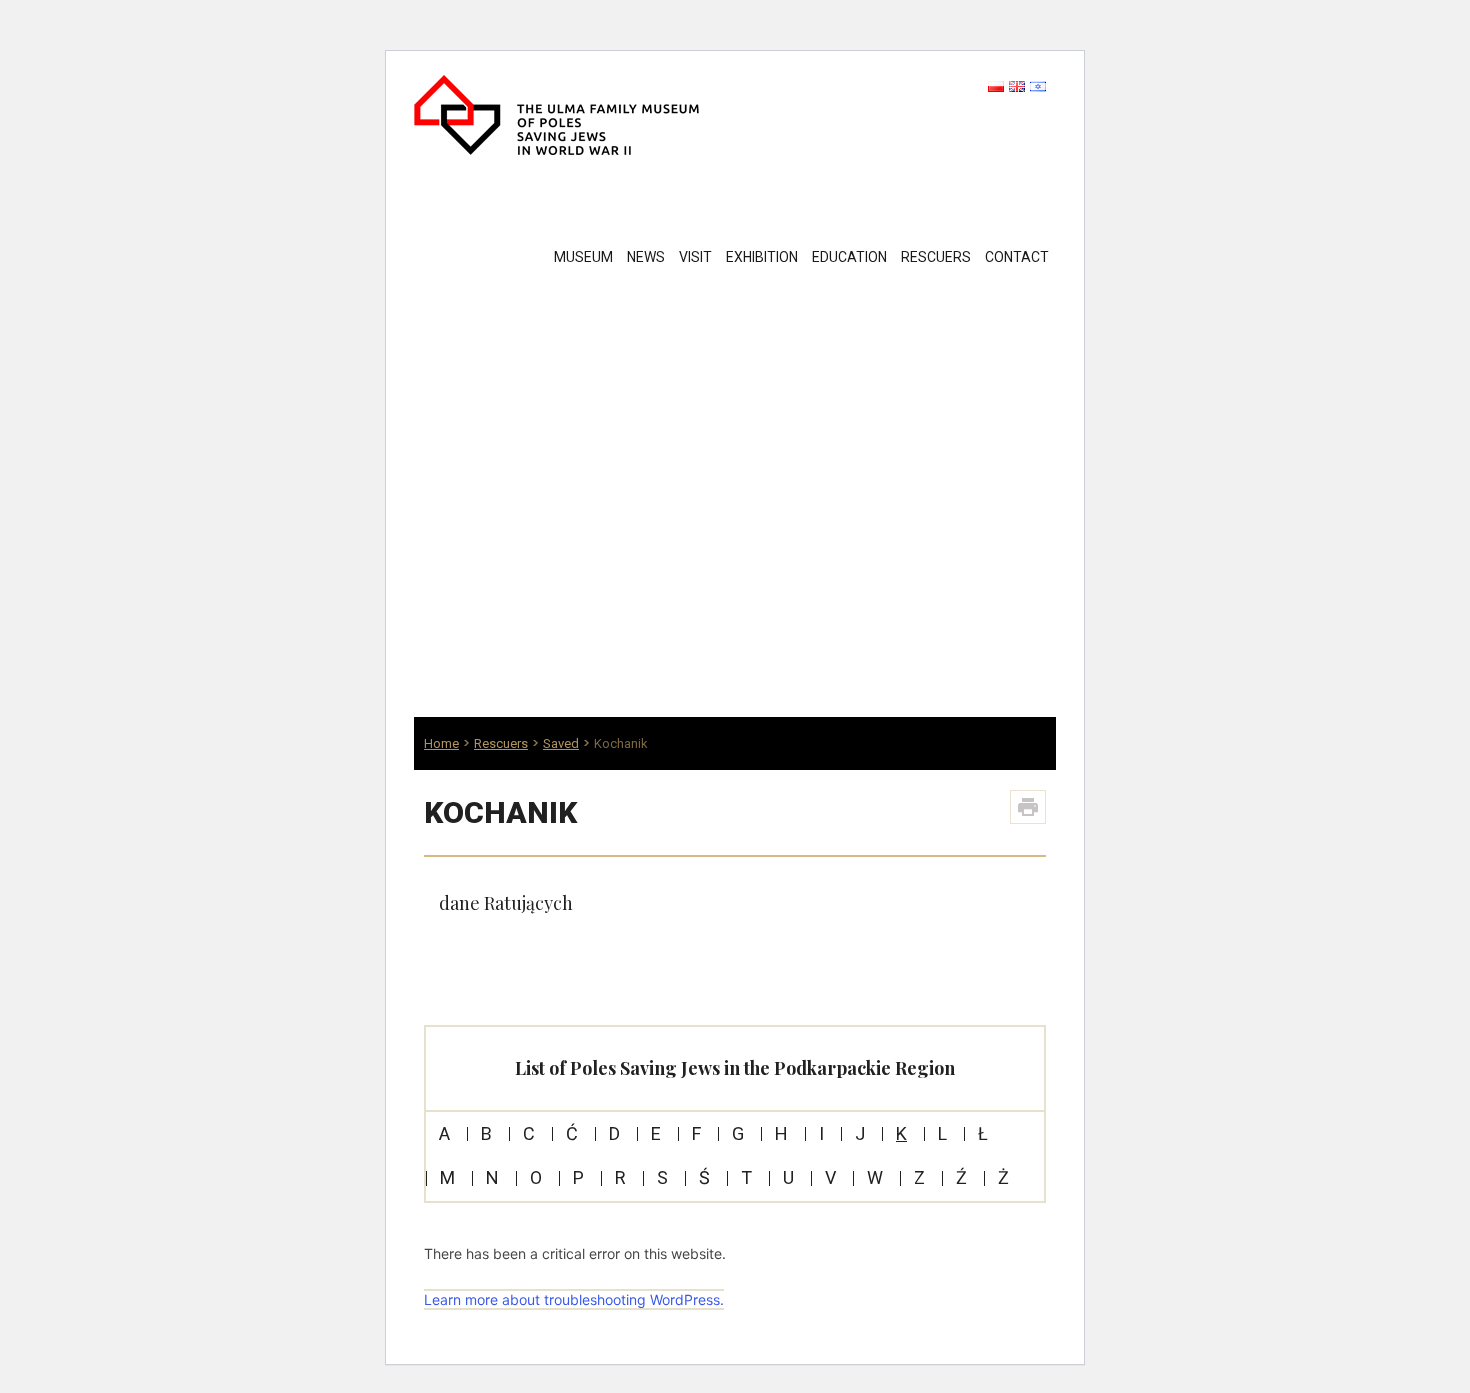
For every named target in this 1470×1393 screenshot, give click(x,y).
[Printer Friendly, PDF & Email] (1028, 807)
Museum (583, 257)
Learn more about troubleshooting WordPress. (574, 1299)
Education (849, 257)
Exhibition (762, 257)
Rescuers (936, 257)
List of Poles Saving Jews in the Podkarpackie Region (735, 1068)
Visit (695, 257)
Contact (1017, 257)
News (646, 257)
